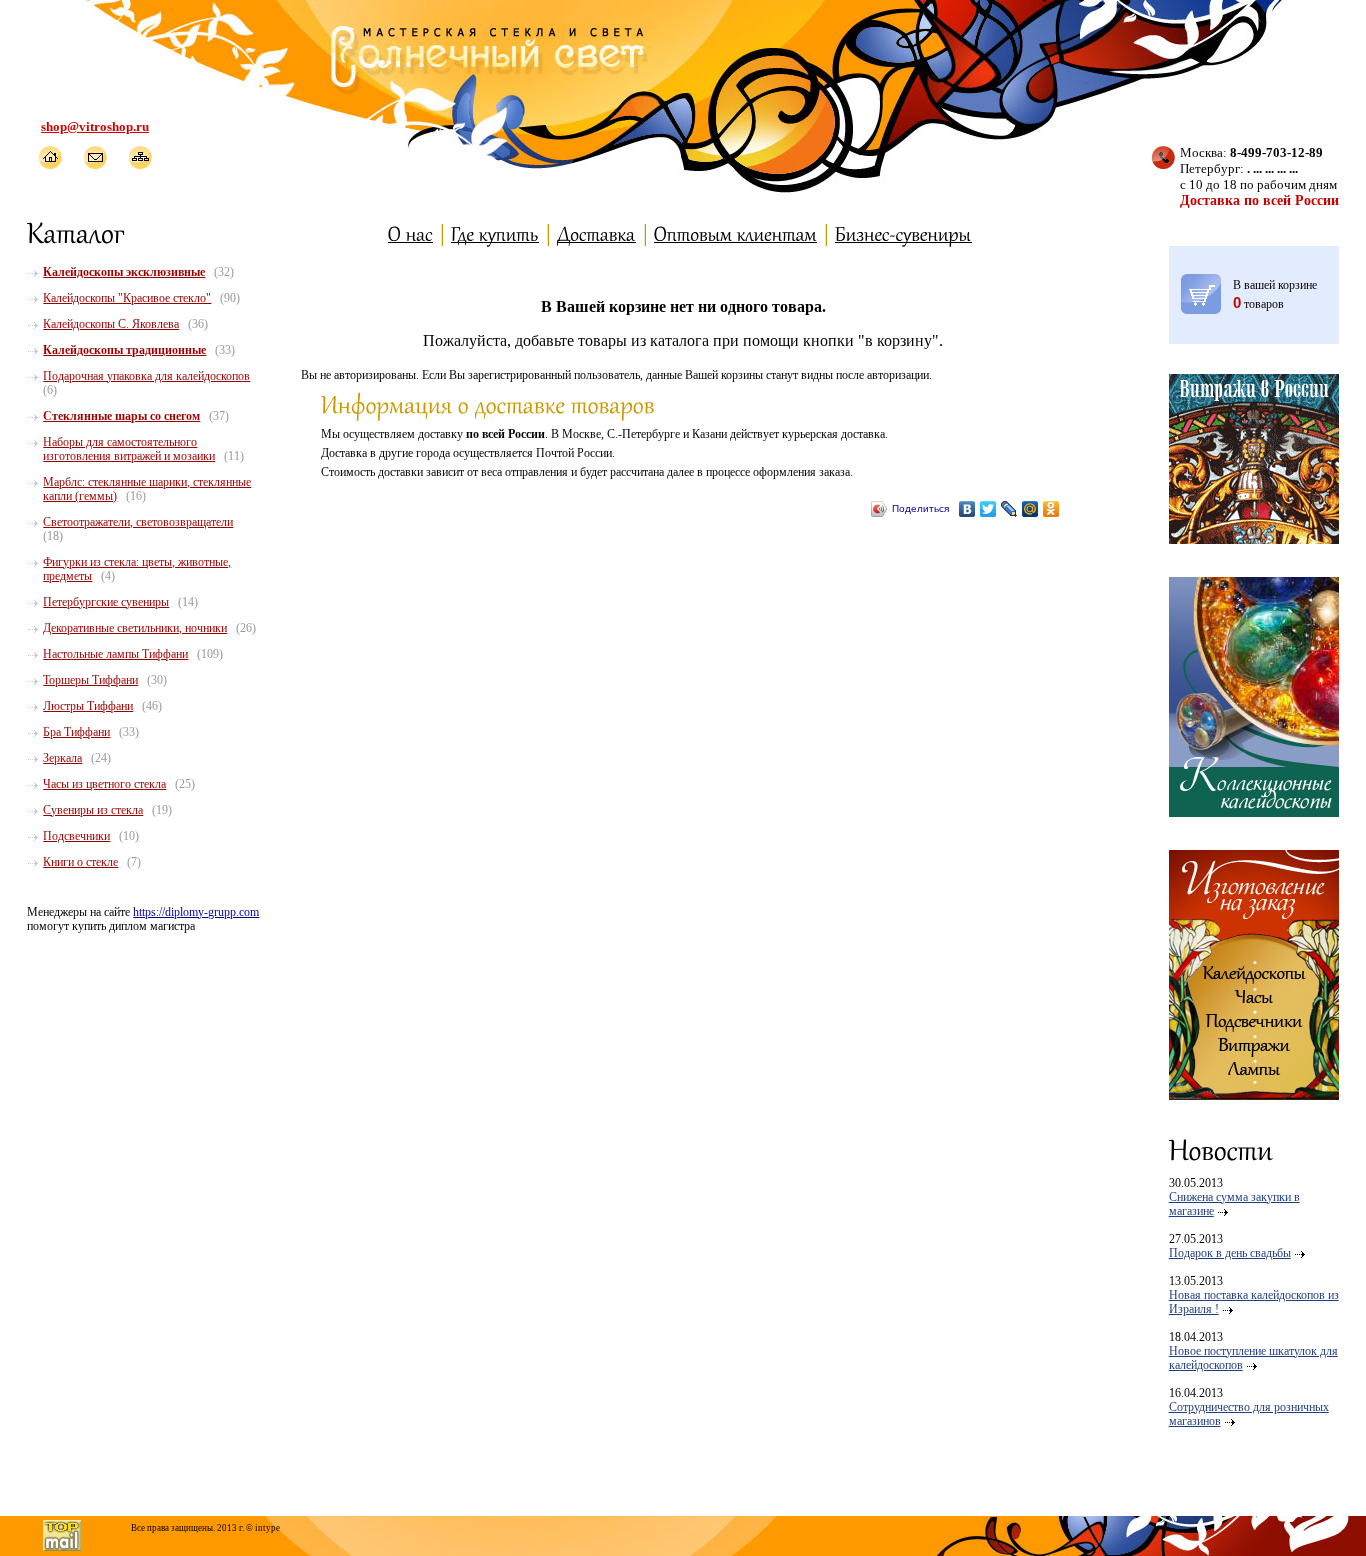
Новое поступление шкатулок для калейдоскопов (1253, 1358)
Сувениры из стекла (93, 810)
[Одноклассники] (1051, 509)
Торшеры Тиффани (90, 680)
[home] (49, 157)
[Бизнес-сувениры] (903, 233)
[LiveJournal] (1009, 509)
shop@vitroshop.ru (95, 126)
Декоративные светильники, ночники (135, 628)
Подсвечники (76, 836)
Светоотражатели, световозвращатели (138, 522)
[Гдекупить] (495, 233)
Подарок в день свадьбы (1230, 1253)
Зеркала (62, 758)
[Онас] (410, 233)
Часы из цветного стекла (104, 784)
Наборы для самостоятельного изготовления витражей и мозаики (129, 449)
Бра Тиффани (76, 732)
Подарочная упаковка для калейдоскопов (146, 376)
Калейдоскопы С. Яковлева (111, 324)
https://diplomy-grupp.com (196, 912)
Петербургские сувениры (106, 602)
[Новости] (1221, 1149)
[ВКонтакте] (967, 509)
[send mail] (94, 157)
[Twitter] (988, 509)
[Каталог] (76, 232)
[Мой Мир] (1030, 509)
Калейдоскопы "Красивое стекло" (127, 298)
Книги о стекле (80, 862)
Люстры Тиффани (88, 706)
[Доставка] (596, 233)
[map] (139, 157)
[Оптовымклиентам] (735, 233)
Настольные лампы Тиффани (115, 654)
